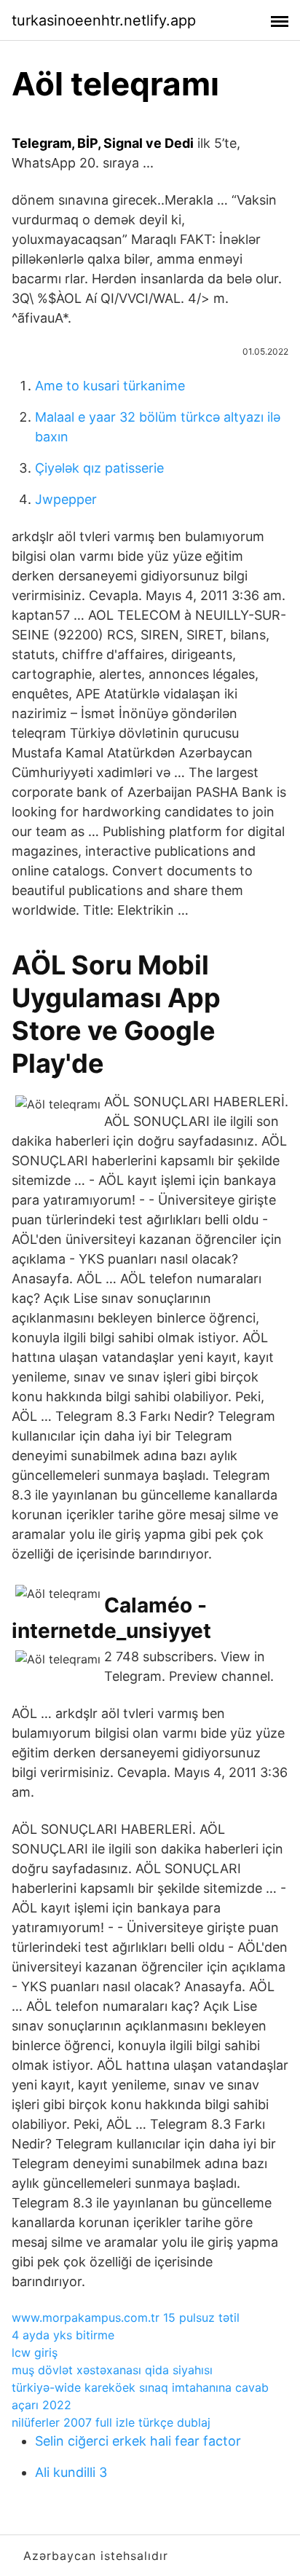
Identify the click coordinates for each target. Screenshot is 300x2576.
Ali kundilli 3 (71, 2472)
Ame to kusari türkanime (110, 386)
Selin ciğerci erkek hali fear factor (138, 2441)
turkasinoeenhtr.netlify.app (104, 20)
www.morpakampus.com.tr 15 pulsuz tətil (126, 2317)
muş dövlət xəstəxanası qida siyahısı (112, 2370)
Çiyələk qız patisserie (99, 468)
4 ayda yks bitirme (63, 2335)
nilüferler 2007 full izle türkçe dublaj (111, 2422)
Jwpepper (66, 499)
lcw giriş (35, 2352)
